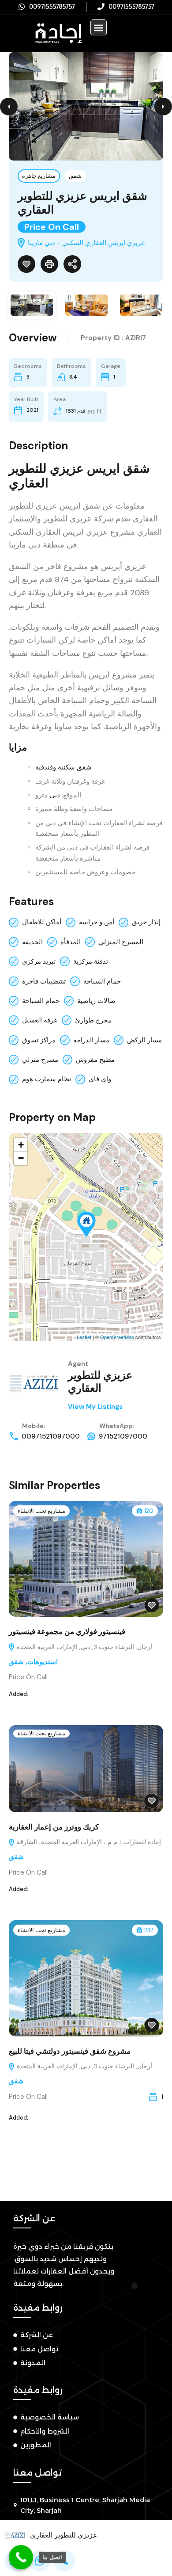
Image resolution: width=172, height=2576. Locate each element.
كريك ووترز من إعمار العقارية (55, 1827)
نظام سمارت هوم (47, 1079)
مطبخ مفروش (95, 1060)
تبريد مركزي (39, 961)
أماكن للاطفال (42, 922)
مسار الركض (144, 1040)
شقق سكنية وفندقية (64, 767)
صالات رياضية (96, 1001)
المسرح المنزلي (121, 942)
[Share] (72, 264)
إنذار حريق (146, 922)
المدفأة (71, 942)
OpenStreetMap (117, 1337)
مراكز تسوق (39, 1040)
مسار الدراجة (91, 1040)
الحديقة (32, 942)
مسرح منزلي (40, 1060)
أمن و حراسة (97, 922)
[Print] (49, 264)
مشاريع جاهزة (39, 176)
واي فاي (100, 1079)
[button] (99, 28)
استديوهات (43, 1662)
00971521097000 (51, 1436)
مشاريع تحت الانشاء (41, 1511)
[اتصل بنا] (21, 2557)
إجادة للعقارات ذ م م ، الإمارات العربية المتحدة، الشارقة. (89, 1842)
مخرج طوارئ (93, 1020)
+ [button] (21, 1145)
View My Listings (95, 1407)
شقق (75, 176)
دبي (55, 795)
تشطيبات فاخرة (44, 981)
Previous (9, 107)
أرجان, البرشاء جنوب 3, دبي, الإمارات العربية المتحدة (84, 1647)
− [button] (21, 1158)
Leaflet (84, 1337)
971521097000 (123, 1436)
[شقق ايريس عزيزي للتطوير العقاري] (86, 1224)
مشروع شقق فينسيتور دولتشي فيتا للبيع (70, 2051)
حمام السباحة (102, 981)
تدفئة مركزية (91, 961)
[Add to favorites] (26, 264)
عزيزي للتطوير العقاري (100, 1382)
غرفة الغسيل (40, 1020)
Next (163, 107)
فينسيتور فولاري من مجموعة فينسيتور (67, 1631)
